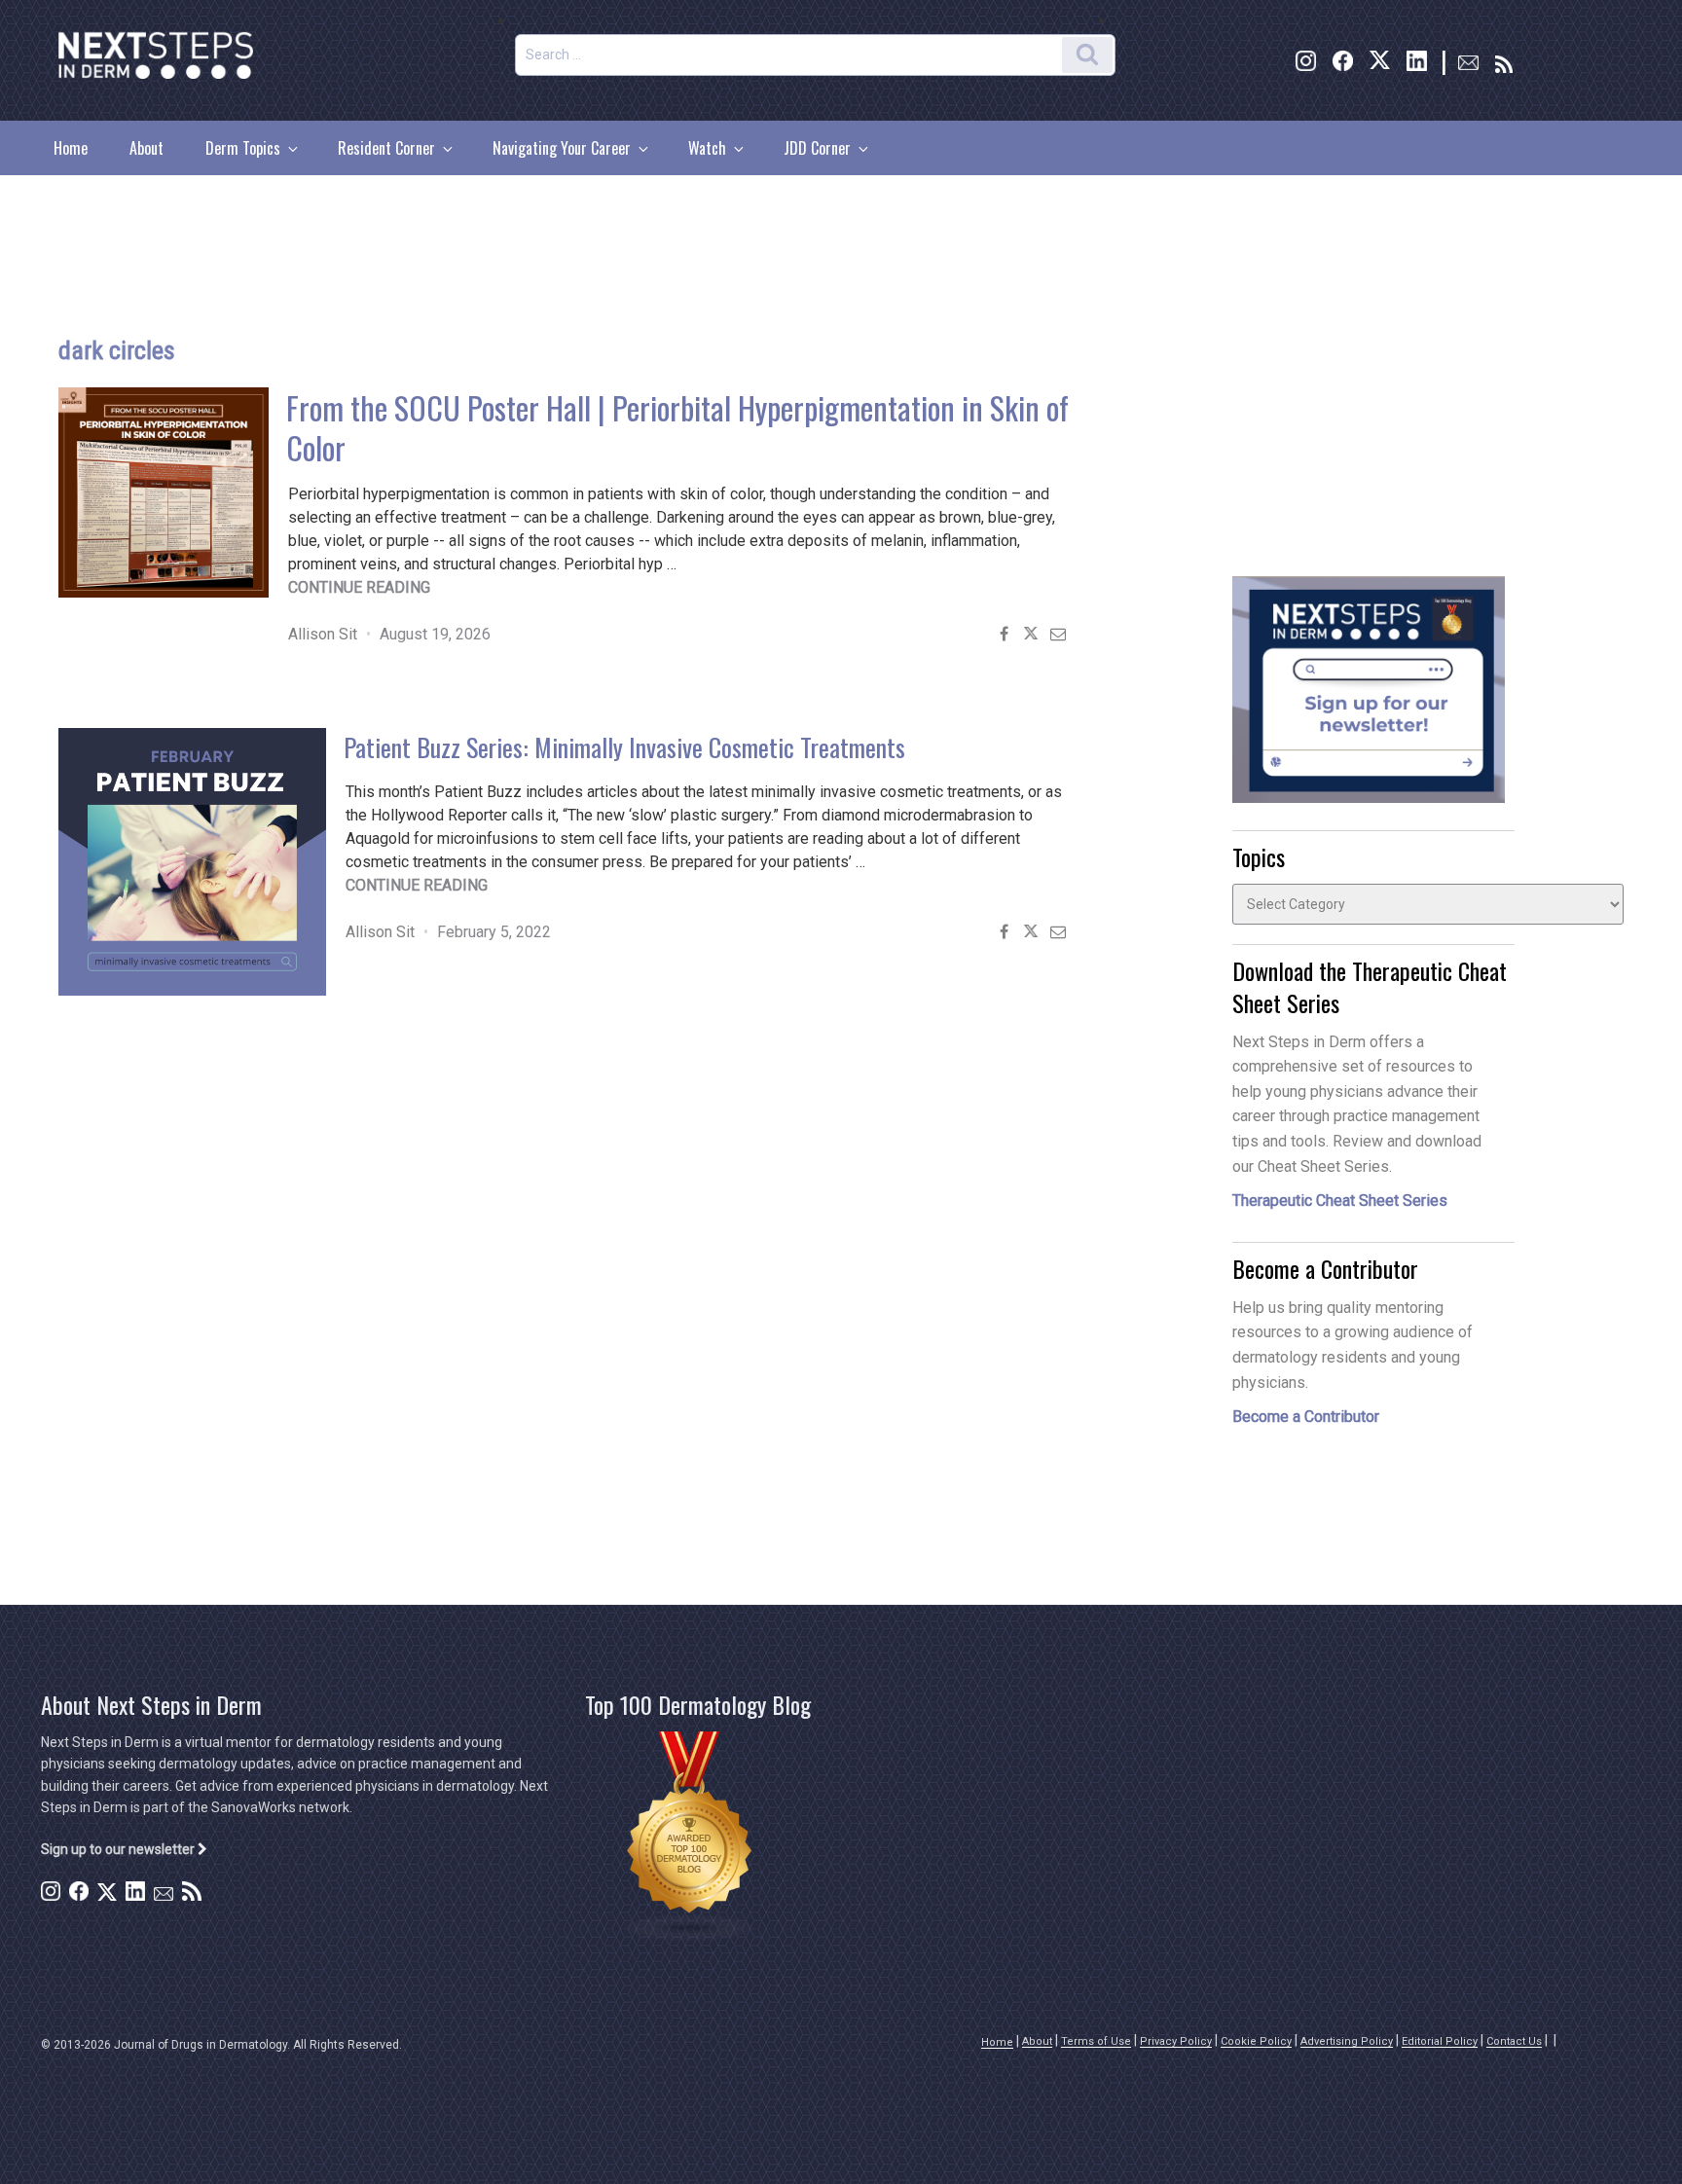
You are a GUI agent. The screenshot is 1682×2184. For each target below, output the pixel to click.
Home (71, 148)
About (146, 148)
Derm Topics (243, 148)
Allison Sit (323, 634)
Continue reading (359, 587)
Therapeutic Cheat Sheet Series (1340, 1201)
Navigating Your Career (562, 148)
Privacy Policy (1176, 2041)
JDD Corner (817, 148)
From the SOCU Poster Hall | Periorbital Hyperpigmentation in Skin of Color (677, 427)
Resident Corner (386, 148)
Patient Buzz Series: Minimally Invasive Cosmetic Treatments (624, 747)
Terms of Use (1096, 2041)
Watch (707, 148)
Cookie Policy (1256, 2041)
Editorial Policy (1440, 2041)
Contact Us (1514, 2041)
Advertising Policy (1347, 2041)
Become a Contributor (1306, 1417)
